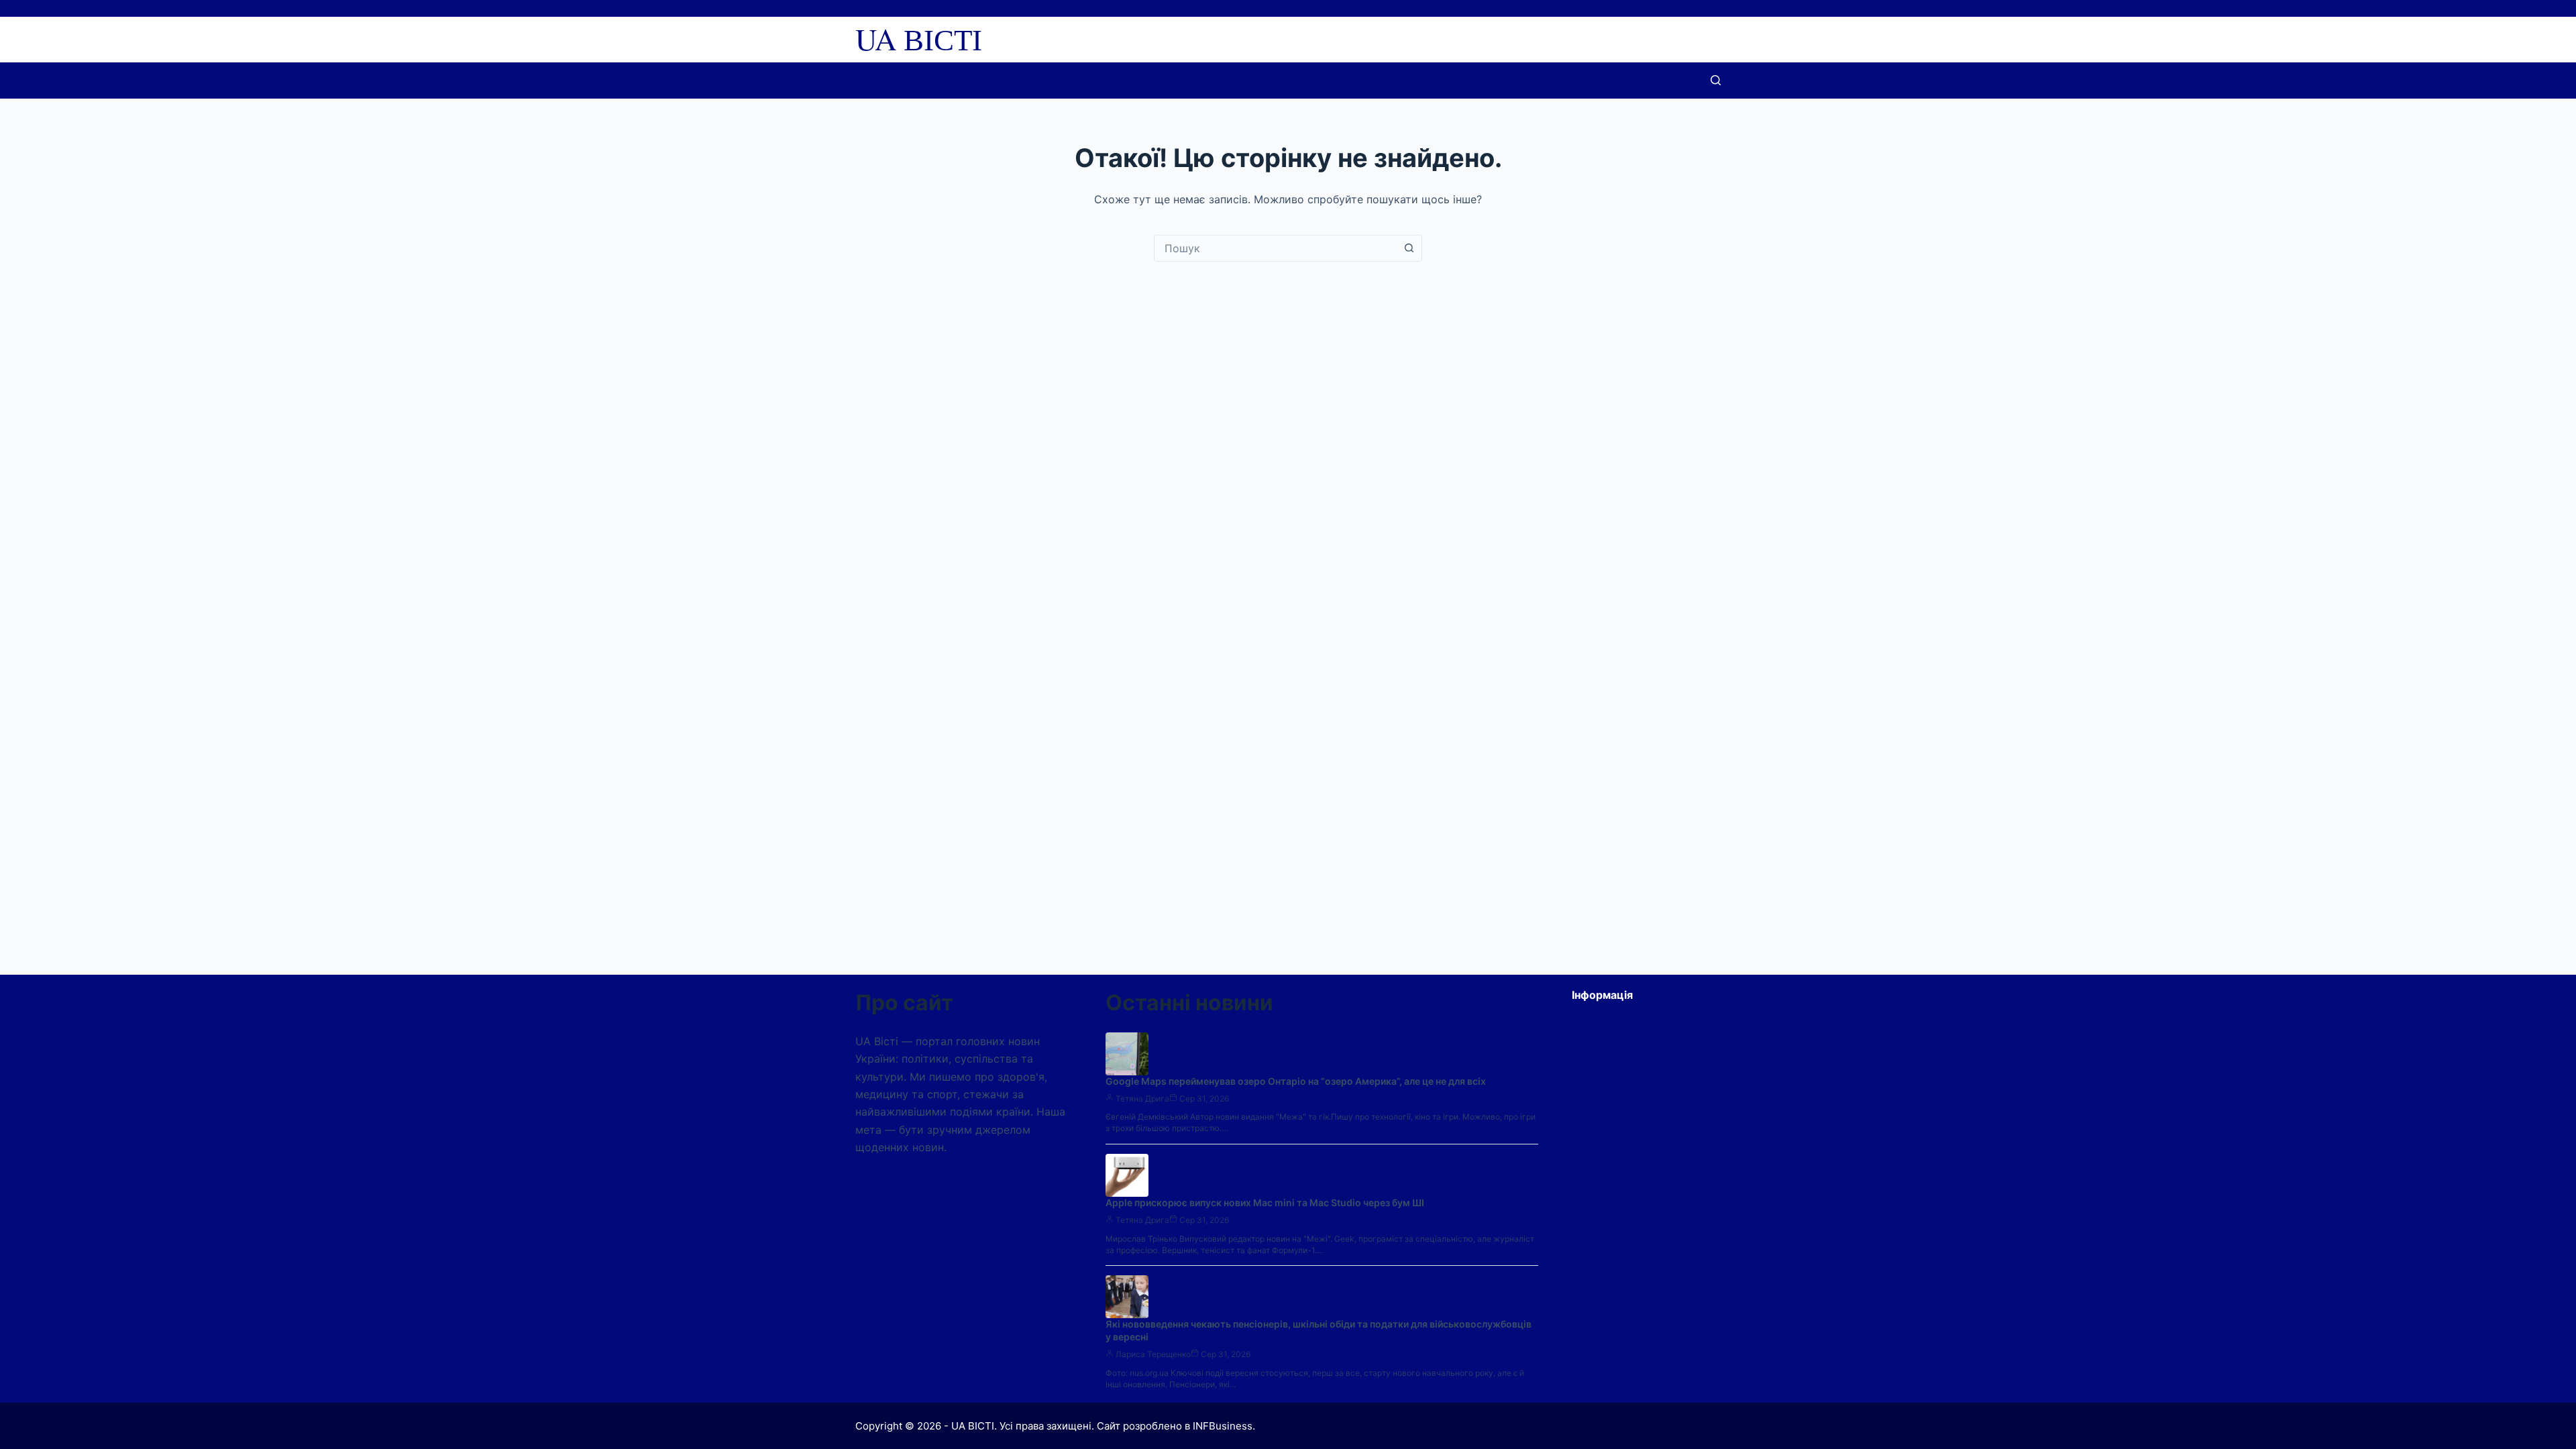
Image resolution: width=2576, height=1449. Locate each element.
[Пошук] (1716, 80)
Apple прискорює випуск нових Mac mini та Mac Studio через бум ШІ (1265, 1202)
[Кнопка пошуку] (1409, 248)
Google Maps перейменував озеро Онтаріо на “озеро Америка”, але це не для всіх (1296, 1081)
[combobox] (1275, 248)
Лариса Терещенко (1153, 1354)
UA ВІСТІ (919, 39)
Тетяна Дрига (1142, 1098)
